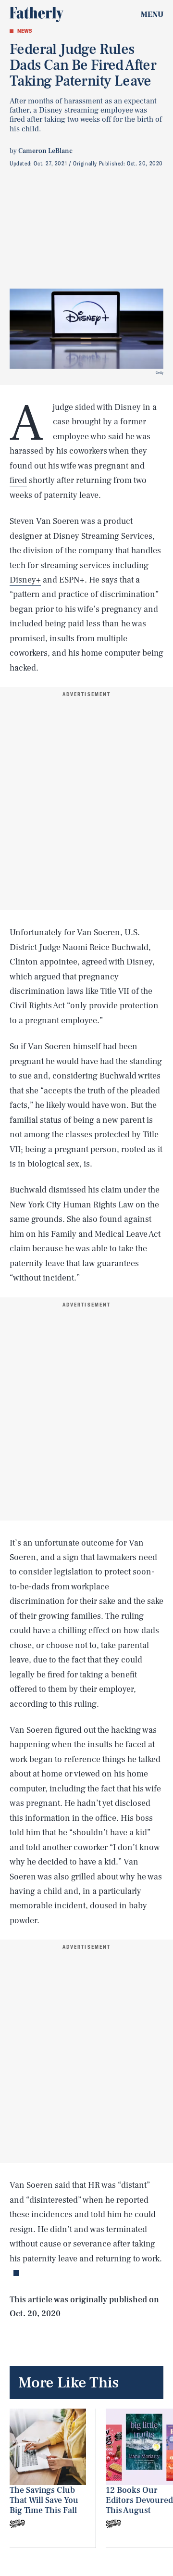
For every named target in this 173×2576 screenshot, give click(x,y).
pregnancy (122, 609)
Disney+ (25, 580)
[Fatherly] (37, 14)
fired (18, 480)
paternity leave (71, 495)
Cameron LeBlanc (45, 151)
